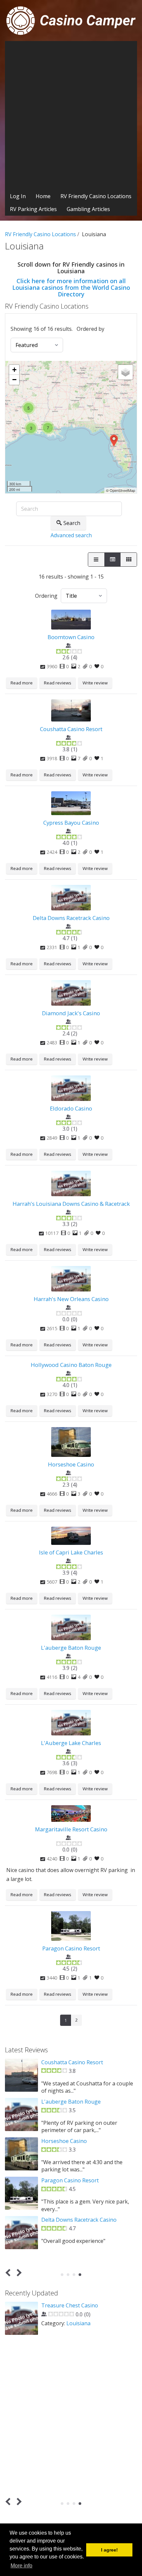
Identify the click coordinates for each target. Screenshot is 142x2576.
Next (18, 2272)
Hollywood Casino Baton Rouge (71, 1365)
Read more (22, 683)
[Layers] (125, 372)
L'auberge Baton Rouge (71, 1648)
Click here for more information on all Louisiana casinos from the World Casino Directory (71, 287)
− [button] (14, 380)
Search (72, 523)
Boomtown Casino (71, 637)
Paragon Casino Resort (71, 1948)
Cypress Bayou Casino (71, 823)
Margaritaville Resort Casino (71, 1829)
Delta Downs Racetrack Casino (71, 918)
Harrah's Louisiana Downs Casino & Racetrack (71, 1204)
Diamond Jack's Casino (71, 1013)
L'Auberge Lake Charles (71, 1743)
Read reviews (58, 683)
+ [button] (14, 370)
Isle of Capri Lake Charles (71, 1552)
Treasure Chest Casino (70, 2305)
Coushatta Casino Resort (71, 729)
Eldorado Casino (71, 1108)
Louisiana (78, 2323)
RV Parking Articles (33, 209)
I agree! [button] (109, 2550)
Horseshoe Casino (71, 1464)
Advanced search (71, 535)
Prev (9, 2272)
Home (43, 196)
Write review (95, 683)
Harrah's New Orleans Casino (71, 1299)
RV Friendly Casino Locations (96, 196)
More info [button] (21, 2566)
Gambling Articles (88, 209)
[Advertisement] (71, 115)
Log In (18, 196)
